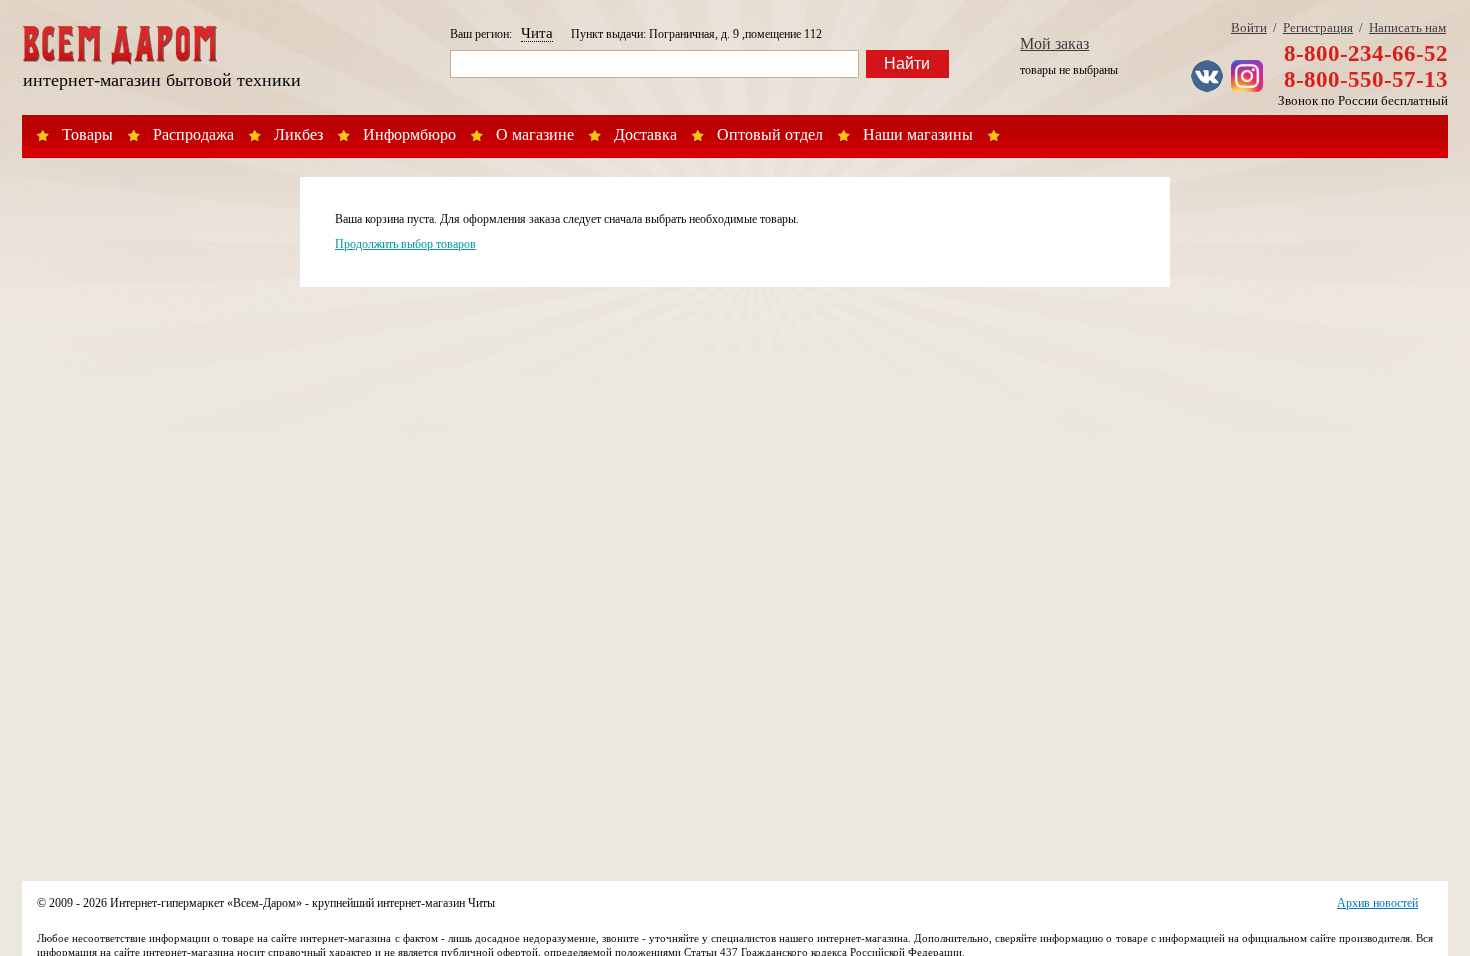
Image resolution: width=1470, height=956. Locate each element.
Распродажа (193, 134)
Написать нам (1407, 27)
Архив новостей (1377, 903)
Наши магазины (918, 134)
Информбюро (409, 134)
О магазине (535, 134)
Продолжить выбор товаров (405, 244)
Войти (1249, 27)
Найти (907, 63)
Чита (537, 33)
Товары (87, 134)
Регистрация (1318, 27)
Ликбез (298, 134)
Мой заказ (1054, 43)
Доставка (645, 134)
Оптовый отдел (770, 134)
